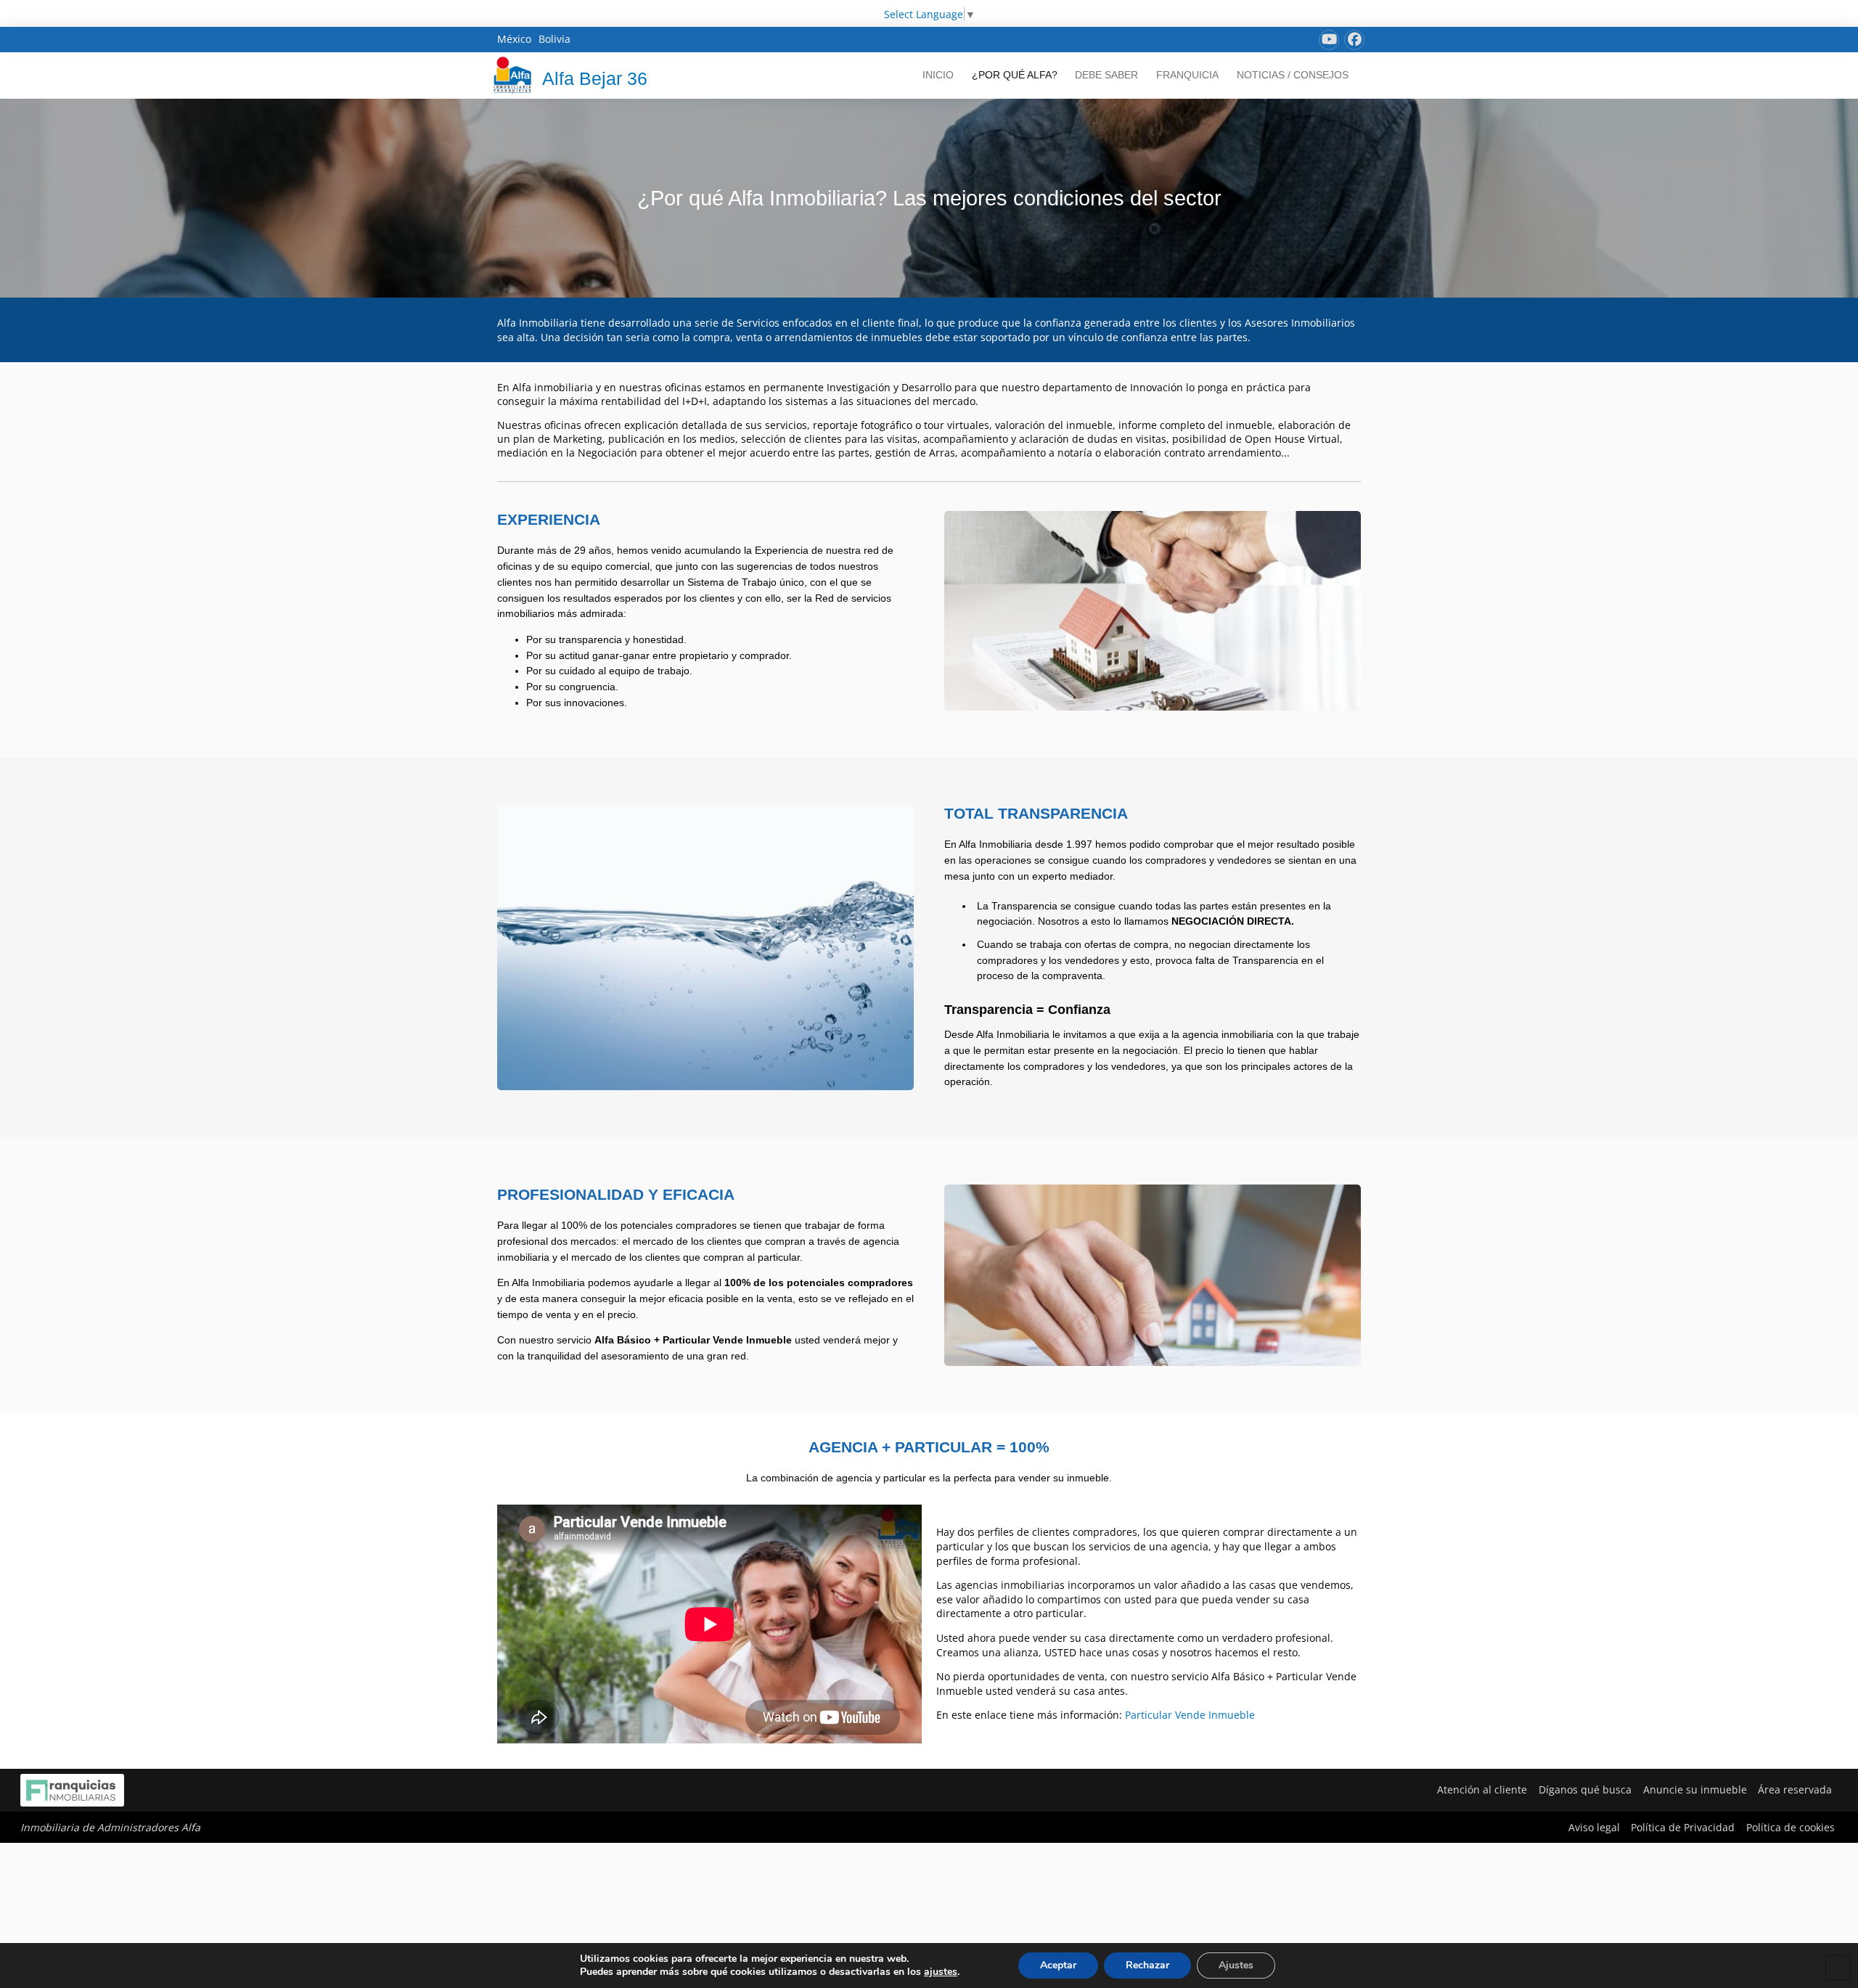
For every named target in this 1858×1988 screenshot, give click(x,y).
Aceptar (1058, 1965)
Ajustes (1236, 1965)
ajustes (941, 1972)
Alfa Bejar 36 (595, 78)
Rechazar (1147, 1965)
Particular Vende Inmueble (1190, 1715)
